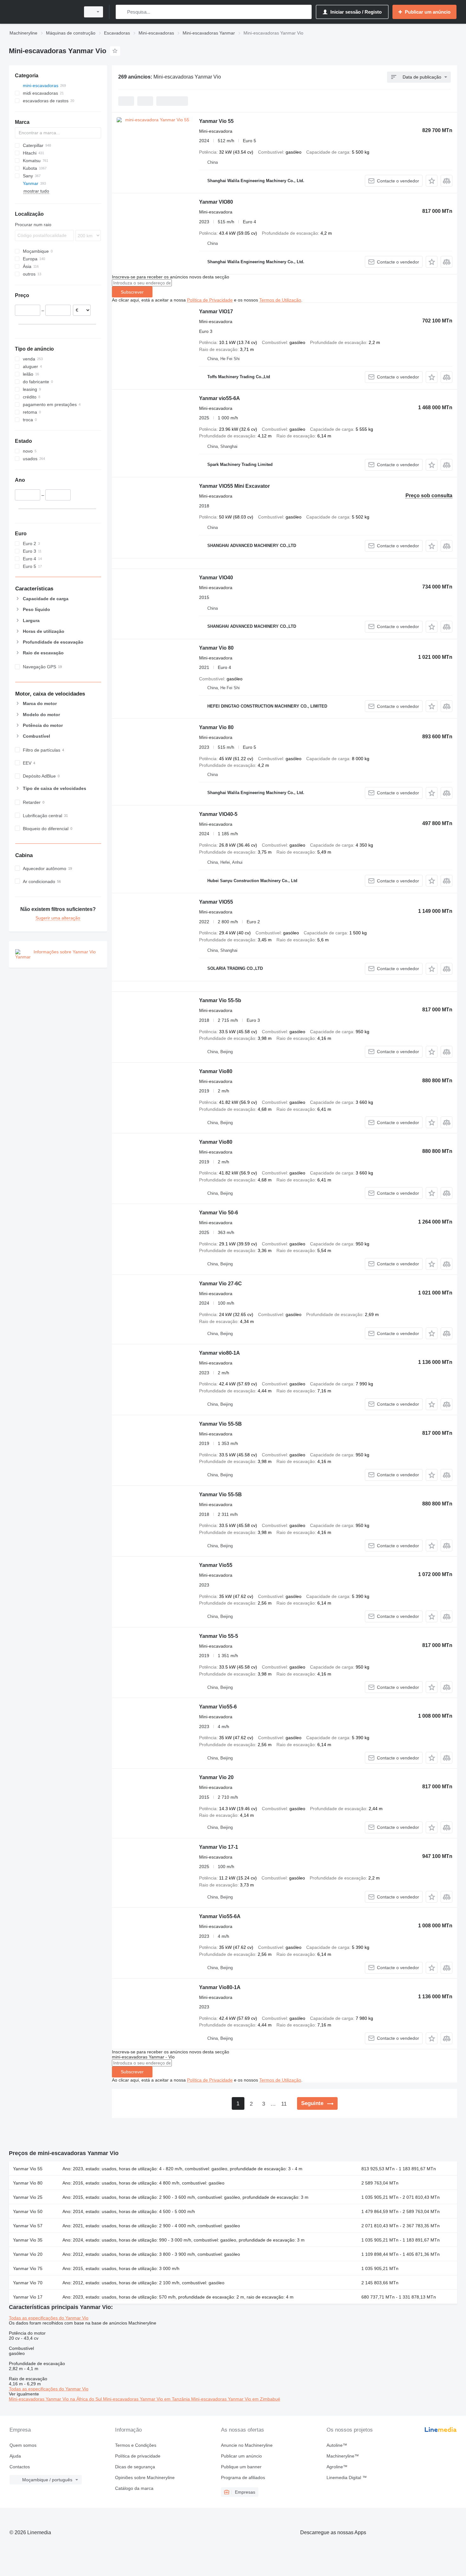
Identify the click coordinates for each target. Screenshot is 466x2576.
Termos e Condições (136, 2445)
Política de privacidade (138, 2456)
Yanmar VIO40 (216, 578)
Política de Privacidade (210, 300)
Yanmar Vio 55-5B (220, 1424)
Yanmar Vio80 (216, 1071)
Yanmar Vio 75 (28, 2268)
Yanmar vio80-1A (220, 1353)
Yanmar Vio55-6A (220, 1916)
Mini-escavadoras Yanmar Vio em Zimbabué (236, 2399)
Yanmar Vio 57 (28, 2226)
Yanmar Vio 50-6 (219, 1213)
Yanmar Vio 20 (216, 1777)
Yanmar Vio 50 (28, 2211)
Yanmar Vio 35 (28, 2240)
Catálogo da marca (134, 2488)
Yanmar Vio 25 (28, 2197)
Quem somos (23, 2445)
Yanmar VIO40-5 (218, 814)
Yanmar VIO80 (216, 202)
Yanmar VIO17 (216, 312)
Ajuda (15, 2456)
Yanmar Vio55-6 (218, 1707)
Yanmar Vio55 (216, 1565)
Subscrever (132, 292)
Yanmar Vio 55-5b (220, 1000)
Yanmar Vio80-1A (220, 1987)
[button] (432, 181)
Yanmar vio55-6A (220, 398)
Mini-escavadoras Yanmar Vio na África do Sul (56, 2399)
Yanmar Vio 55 (216, 121)
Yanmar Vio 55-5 (219, 1636)
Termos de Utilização (280, 300)
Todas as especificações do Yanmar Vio (49, 2318)
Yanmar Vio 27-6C (220, 1284)
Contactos (20, 2467)
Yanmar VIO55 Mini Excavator (234, 486)
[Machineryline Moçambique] (43, 12)
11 (284, 2104)
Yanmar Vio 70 (28, 2283)
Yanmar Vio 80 (216, 648)
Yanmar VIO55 (216, 902)
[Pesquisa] (122, 12)
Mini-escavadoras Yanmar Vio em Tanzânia (147, 2399)
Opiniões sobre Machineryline (145, 2477)
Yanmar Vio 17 (28, 2297)
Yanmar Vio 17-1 (219, 1847)
